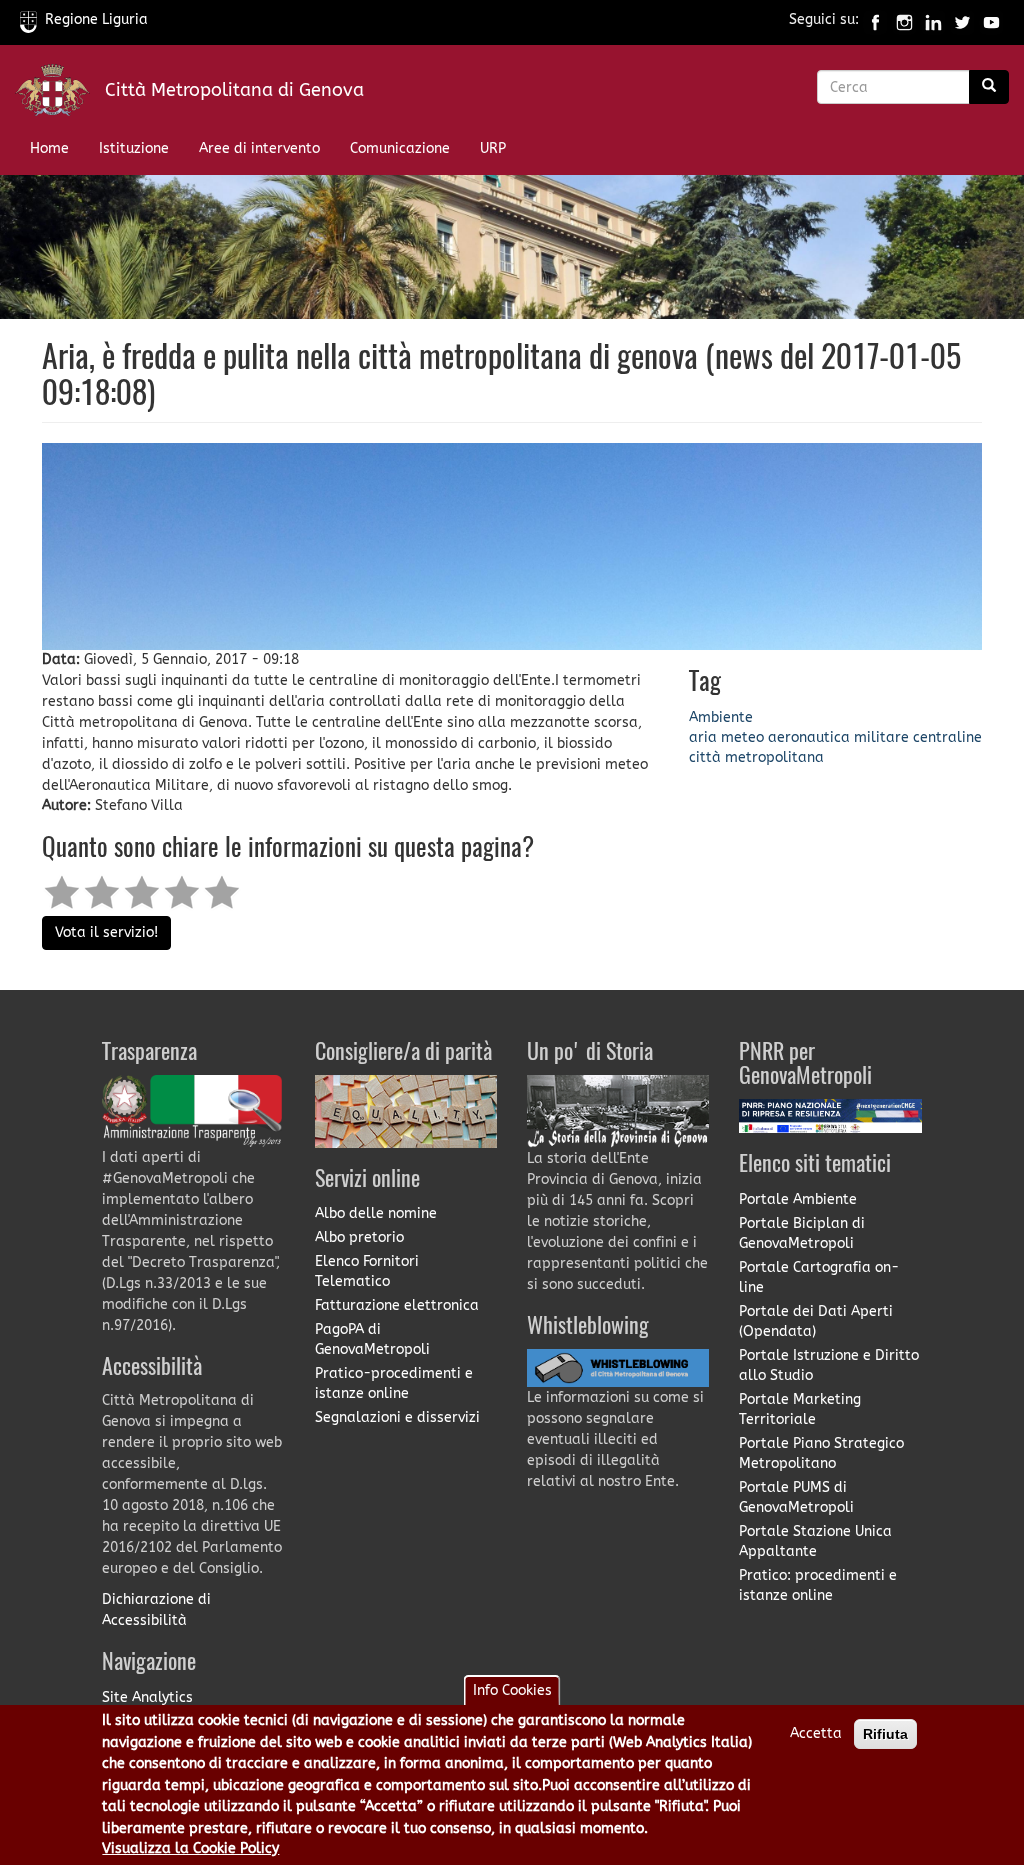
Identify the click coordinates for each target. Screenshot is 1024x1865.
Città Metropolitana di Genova (234, 90)
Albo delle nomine (376, 1213)
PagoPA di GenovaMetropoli (372, 1339)
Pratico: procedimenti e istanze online (818, 1585)
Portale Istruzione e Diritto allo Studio (829, 1365)
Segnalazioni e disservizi (397, 1417)
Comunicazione (400, 148)
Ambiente (721, 717)
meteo (742, 737)
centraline (947, 737)
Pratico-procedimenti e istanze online (394, 1383)
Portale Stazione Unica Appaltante (815, 1541)
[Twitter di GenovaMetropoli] (962, 19)
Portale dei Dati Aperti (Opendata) (816, 1321)
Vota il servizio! (106, 932)
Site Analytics (147, 1697)
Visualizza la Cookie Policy (190, 1848)
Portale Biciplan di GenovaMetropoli (802, 1233)
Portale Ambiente (798, 1199)
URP (493, 148)
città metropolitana (756, 757)
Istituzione (134, 148)
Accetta (816, 1733)
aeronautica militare (838, 737)
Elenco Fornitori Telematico (367, 1271)
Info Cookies (512, 1690)
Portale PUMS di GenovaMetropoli (796, 1497)
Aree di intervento (259, 148)
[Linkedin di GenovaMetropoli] (933, 19)
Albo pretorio (359, 1237)
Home (49, 148)
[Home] (60, 94)
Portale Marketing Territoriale (800, 1409)
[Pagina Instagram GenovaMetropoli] (904, 19)
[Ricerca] (989, 87)
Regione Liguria (96, 19)
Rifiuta (885, 1734)
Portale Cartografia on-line (819, 1277)
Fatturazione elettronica (397, 1305)
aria (703, 737)
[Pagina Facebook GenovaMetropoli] (875, 19)
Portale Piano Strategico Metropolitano (821, 1453)
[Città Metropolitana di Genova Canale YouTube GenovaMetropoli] (991, 19)
